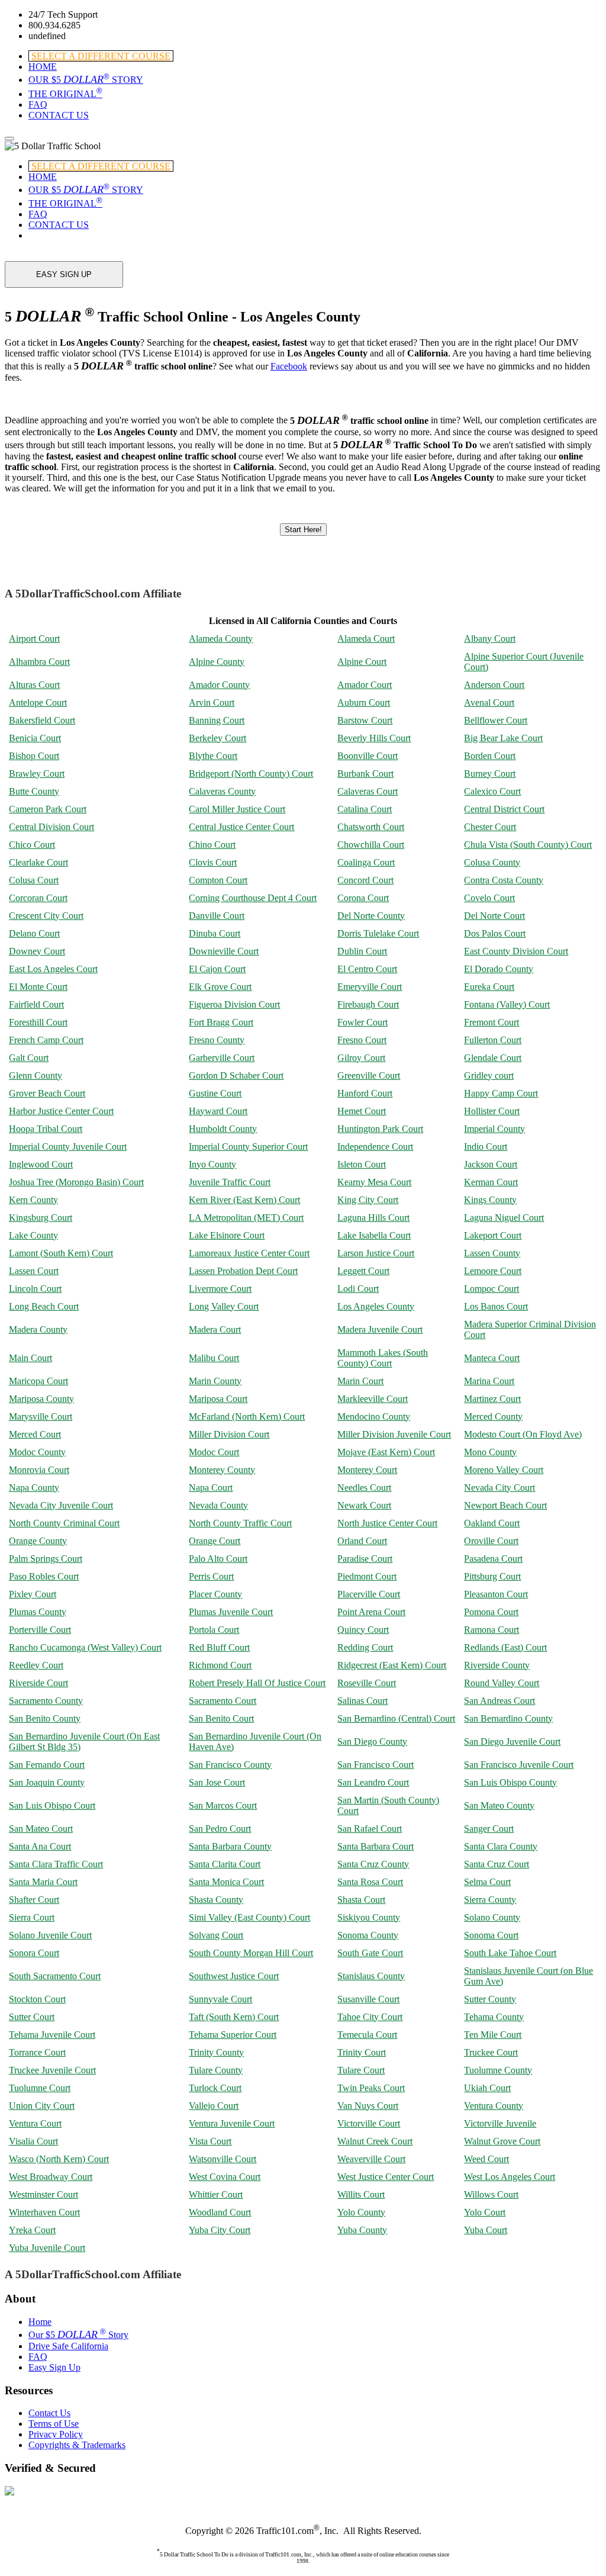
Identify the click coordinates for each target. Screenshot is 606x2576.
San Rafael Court (370, 1829)
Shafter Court (34, 1900)
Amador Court (365, 685)
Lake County (33, 1235)
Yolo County (361, 2212)
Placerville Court (369, 1594)
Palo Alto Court (218, 1559)
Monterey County (222, 1470)
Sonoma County (368, 1935)
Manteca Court (492, 1358)
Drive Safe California (68, 2346)
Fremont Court (491, 1022)
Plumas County (38, 1612)
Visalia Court (33, 2141)
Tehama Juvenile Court (52, 2035)
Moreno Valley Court (504, 1470)
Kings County (490, 1200)
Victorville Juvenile (500, 2123)
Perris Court (211, 1576)
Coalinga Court (366, 862)
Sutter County (490, 1999)
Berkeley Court (217, 738)
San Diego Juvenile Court (512, 1742)
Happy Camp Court (501, 1093)
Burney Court (490, 774)
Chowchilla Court (371, 845)
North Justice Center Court (387, 1523)
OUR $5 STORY (86, 80)
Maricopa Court (38, 1381)
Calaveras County (222, 791)
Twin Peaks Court (371, 2088)
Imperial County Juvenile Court (68, 1147)
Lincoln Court (35, 1289)
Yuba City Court (220, 2230)
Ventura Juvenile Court (232, 2123)
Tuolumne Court (40, 2088)
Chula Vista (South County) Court (528, 845)
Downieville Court (224, 951)
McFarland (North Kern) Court (247, 1416)
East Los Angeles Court (53, 969)
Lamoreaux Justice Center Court (249, 1253)
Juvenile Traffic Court (230, 1182)
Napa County (34, 1488)
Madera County (38, 1329)
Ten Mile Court (493, 2035)
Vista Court (210, 2141)
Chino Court (212, 845)
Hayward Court (218, 1111)
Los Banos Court (496, 1306)
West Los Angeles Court (510, 2177)
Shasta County (216, 1900)
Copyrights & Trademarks (77, 2445)
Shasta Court (361, 1900)
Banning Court (217, 720)
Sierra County (490, 1900)
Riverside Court (38, 1683)
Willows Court (491, 2194)
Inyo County (212, 1164)
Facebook (289, 366)
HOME (43, 67)
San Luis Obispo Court (52, 1805)
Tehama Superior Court (233, 2035)
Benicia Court (35, 738)
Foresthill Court (38, 1022)
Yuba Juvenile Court (47, 2248)
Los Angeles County (376, 1306)
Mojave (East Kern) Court (386, 1452)
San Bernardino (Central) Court (396, 1718)
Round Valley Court (502, 1683)
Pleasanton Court (496, 1594)
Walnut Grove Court (502, 2141)
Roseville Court (367, 1683)
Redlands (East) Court (505, 1647)
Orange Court (215, 1541)
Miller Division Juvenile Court (394, 1434)
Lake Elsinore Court (227, 1235)
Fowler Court (362, 1022)
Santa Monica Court (226, 1882)
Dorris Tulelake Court (378, 933)
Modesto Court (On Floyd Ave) (523, 1434)
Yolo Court (485, 2212)
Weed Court (486, 2159)
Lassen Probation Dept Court (243, 1271)
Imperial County (494, 1129)
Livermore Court (220, 1289)
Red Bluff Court (219, 1647)
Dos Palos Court (495, 933)
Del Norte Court (494, 916)
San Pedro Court (220, 1829)
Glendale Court (493, 1058)
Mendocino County (374, 1416)
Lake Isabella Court (374, 1235)
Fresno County (217, 1040)
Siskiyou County (369, 1917)
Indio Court (486, 1147)
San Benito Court (221, 1718)
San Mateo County (499, 1805)
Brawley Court (37, 774)
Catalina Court (365, 809)
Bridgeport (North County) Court (251, 774)
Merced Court (35, 1434)
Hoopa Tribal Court (46, 1129)
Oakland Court (492, 1523)
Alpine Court (362, 662)
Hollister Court (492, 1111)
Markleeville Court (373, 1399)
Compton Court (218, 880)
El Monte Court (38, 987)
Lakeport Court (493, 1235)
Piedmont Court (367, 1576)
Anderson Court (494, 685)
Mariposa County (41, 1399)
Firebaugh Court (368, 1004)
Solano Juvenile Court (50, 1935)
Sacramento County (46, 1701)
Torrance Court (37, 2052)
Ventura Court (35, 2123)
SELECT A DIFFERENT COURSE (101, 56)
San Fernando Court (47, 1765)
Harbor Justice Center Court (61, 1111)
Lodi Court (358, 1289)
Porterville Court (40, 1630)
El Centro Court (367, 969)
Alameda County (221, 639)
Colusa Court (34, 880)
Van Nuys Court (368, 2106)
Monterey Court (367, 1470)
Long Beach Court (44, 1306)
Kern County (33, 1200)
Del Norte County (371, 916)
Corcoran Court (38, 898)
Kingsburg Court (41, 1218)
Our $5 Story (78, 2335)
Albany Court (490, 639)
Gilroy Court (361, 1058)
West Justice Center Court (386, 2177)
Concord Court (365, 880)
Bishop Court (34, 756)
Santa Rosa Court (370, 1882)
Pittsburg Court (492, 1576)
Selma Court (487, 1882)
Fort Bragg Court (221, 1022)
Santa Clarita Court (225, 1864)
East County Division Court (516, 951)
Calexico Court (492, 791)
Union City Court (42, 2106)
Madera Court (215, 1329)
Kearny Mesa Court (374, 1182)
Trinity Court (362, 2052)
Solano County (492, 1917)
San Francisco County (230, 1765)
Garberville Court (222, 1058)
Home (40, 2322)
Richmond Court (220, 1665)
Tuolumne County (498, 2070)
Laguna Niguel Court (504, 1218)
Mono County (490, 1452)
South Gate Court (370, 1953)
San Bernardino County (508, 1718)
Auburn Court (364, 702)
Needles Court (364, 1488)
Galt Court (29, 1058)
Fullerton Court (493, 1040)
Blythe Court (213, 756)
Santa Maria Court (43, 1882)
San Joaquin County (47, 1782)
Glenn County (36, 1075)
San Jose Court (217, 1782)
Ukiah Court (487, 2088)
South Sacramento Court (55, 1976)
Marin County (215, 1381)
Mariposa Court (218, 1399)
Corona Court (363, 898)
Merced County (493, 1416)
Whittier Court (216, 2194)
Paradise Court (365, 1559)
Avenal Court (489, 702)
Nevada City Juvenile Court (61, 1505)
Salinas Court (362, 1701)
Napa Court (211, 1488)
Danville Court (217, 916)
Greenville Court (369, 1075)
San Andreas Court (499, 1701)
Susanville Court (368, 1999)
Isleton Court (362, 1164)
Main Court (30, 1358)
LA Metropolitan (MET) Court (246, 1218)
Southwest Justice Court (234, 1976)
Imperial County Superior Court (248, 1147)
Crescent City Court (46, 916)
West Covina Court (225, 2177)
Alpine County (217, 662)
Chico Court (32, 845)
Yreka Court (32, 2230)
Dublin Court (362, 951)
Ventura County (494, 2106)
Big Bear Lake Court (503, 738)
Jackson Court (491, 1164)
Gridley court (489, 1075)
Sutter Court (32, 2017)
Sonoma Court (491, 1935)
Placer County (215, 1594)
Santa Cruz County (373, 1864)
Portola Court (214, 1630)
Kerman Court (491, 1182)
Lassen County (492, 1253)
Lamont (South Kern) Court (61, 1253)
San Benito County (45, 1718)
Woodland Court (220, 2212)
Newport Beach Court (505, 1505)
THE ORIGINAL (65, 94)
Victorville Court (369, 2123)
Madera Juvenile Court (380, 1329)
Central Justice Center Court (241, 827)
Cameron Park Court (48, 809)
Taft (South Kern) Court (234, 2017)
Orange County (38, 1541)
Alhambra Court (39, 662)
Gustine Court (215, 1093)
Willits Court (361, 2194)
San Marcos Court (223, 1805)
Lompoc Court (491, 1289)
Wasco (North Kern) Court (59, 2159)
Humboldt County (223, 1129)
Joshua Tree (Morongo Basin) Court (76, 1182)
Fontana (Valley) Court (507, 1004)
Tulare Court (361, 2070)
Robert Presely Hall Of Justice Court (257, 1683)
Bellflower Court (496, 720)
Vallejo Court (214, 2106)
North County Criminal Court (64, 1523)
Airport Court (34, 639)
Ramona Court (491, 1630)
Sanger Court (489, 1829)
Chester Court (490, 827)
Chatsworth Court (371, 827)
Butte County (34, 791)
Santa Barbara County (230, 1846)
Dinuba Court (215, 933)
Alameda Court (366, 639)
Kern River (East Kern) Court (244, 1200)
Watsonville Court (223, 2159)
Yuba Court (486, 2230)
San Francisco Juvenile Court (519, 1765)
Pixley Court (33, 1594)
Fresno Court (362, 1040)
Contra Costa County (504, 880)
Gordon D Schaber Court (236, 1075)
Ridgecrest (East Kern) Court (392, 1665)
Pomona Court (491, 1612)
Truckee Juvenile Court (52, 2070)
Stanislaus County (371, 1976)
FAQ (38, 104)
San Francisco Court (375, 1765)
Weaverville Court (371, 2159)
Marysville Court (41, 1416)
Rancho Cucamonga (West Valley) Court (85, 1647)
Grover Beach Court (47, 1093)
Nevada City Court (499, 1488)
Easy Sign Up (54, 2367)
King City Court (368, 1200)
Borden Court (490, 756)
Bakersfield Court (42, 720)
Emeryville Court (370, 987)
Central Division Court (51, 827)
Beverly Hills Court (374, 738)
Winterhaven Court (44, 2212)
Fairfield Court (36, 1004)
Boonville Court (368, 756)
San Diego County (372, 1742)
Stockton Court (37, 1999)
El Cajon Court (217, 969)
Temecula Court (367, 2035)
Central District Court (504, 809)
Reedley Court (36, 1665)
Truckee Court (491, 2052)
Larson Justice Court (376, 1253)
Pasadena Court (493, 1559)
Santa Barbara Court (375, 1846)
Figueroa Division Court (234, 1004)
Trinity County (216, 2052)
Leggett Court (363, 1271)
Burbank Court (365, 774)
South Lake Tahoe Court (510, 1953)
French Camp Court (46, 1040)
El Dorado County (499, 969)
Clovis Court (213, 862)
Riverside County (497, 1665)
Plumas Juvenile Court (231, 1612)
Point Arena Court (371, 1612)
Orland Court (362, 1541)
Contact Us (49, 2413)
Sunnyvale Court (220, 1999)
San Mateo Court (41, 1829)
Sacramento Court (223, 1701)
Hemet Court (362, 1111)
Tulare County (216, 2070)
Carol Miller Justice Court (237, 809)
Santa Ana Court (40, 1846)
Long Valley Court (224, 1306)
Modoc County (37, 1452)
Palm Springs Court (46, 1559)
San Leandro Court (373, 1782)
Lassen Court (34, 1271)
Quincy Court (363, 1630)
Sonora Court (34, 1953)
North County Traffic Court (240, 1523)
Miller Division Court (229, 1434)
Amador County (219, 685)
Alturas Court (34, 685)
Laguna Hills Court (373, 1218)
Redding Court (365, 1647)
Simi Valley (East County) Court (249, 1917)
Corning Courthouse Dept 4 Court (253, 898)
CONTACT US (59, 115)
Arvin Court (212, 702)
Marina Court (489, 1381)
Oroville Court (491, 1541)
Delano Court (34, 933)
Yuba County (362, 2230)
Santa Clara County (501, 1846)
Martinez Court (492, 1399)
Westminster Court (43, 2194)
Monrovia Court (39, 1470)
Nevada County (218, 1505)
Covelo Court (489, 898)
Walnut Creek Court (375, 2141)
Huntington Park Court (380, 1129)
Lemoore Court (493, 1271)
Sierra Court (32, 1917)
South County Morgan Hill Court (251, 1953)
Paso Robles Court (44, 1576)
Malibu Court (214, 1358)
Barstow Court (365, 720)
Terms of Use (54, 2424)
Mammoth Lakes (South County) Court (383, 1358)
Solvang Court (216, 1935)
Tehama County (494, 2017)
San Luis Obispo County (510, 1782)
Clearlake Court (38, 862)
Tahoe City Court (370, 2017)
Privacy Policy (56, 2434)
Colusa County (492, 862)
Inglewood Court (41, 1164)
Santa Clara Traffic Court (56, 1864)
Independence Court (375, 1147)
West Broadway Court (51, 2177)
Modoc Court (214, 1452)
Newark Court (364, 1505)
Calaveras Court (368, 791)
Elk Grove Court (220, 987)
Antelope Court (38, 702)
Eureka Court (489, 987)
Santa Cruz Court (497, 1864)
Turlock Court (215, 2088)
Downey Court (37, 951)
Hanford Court (365, 1093)
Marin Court (360, 1381)
